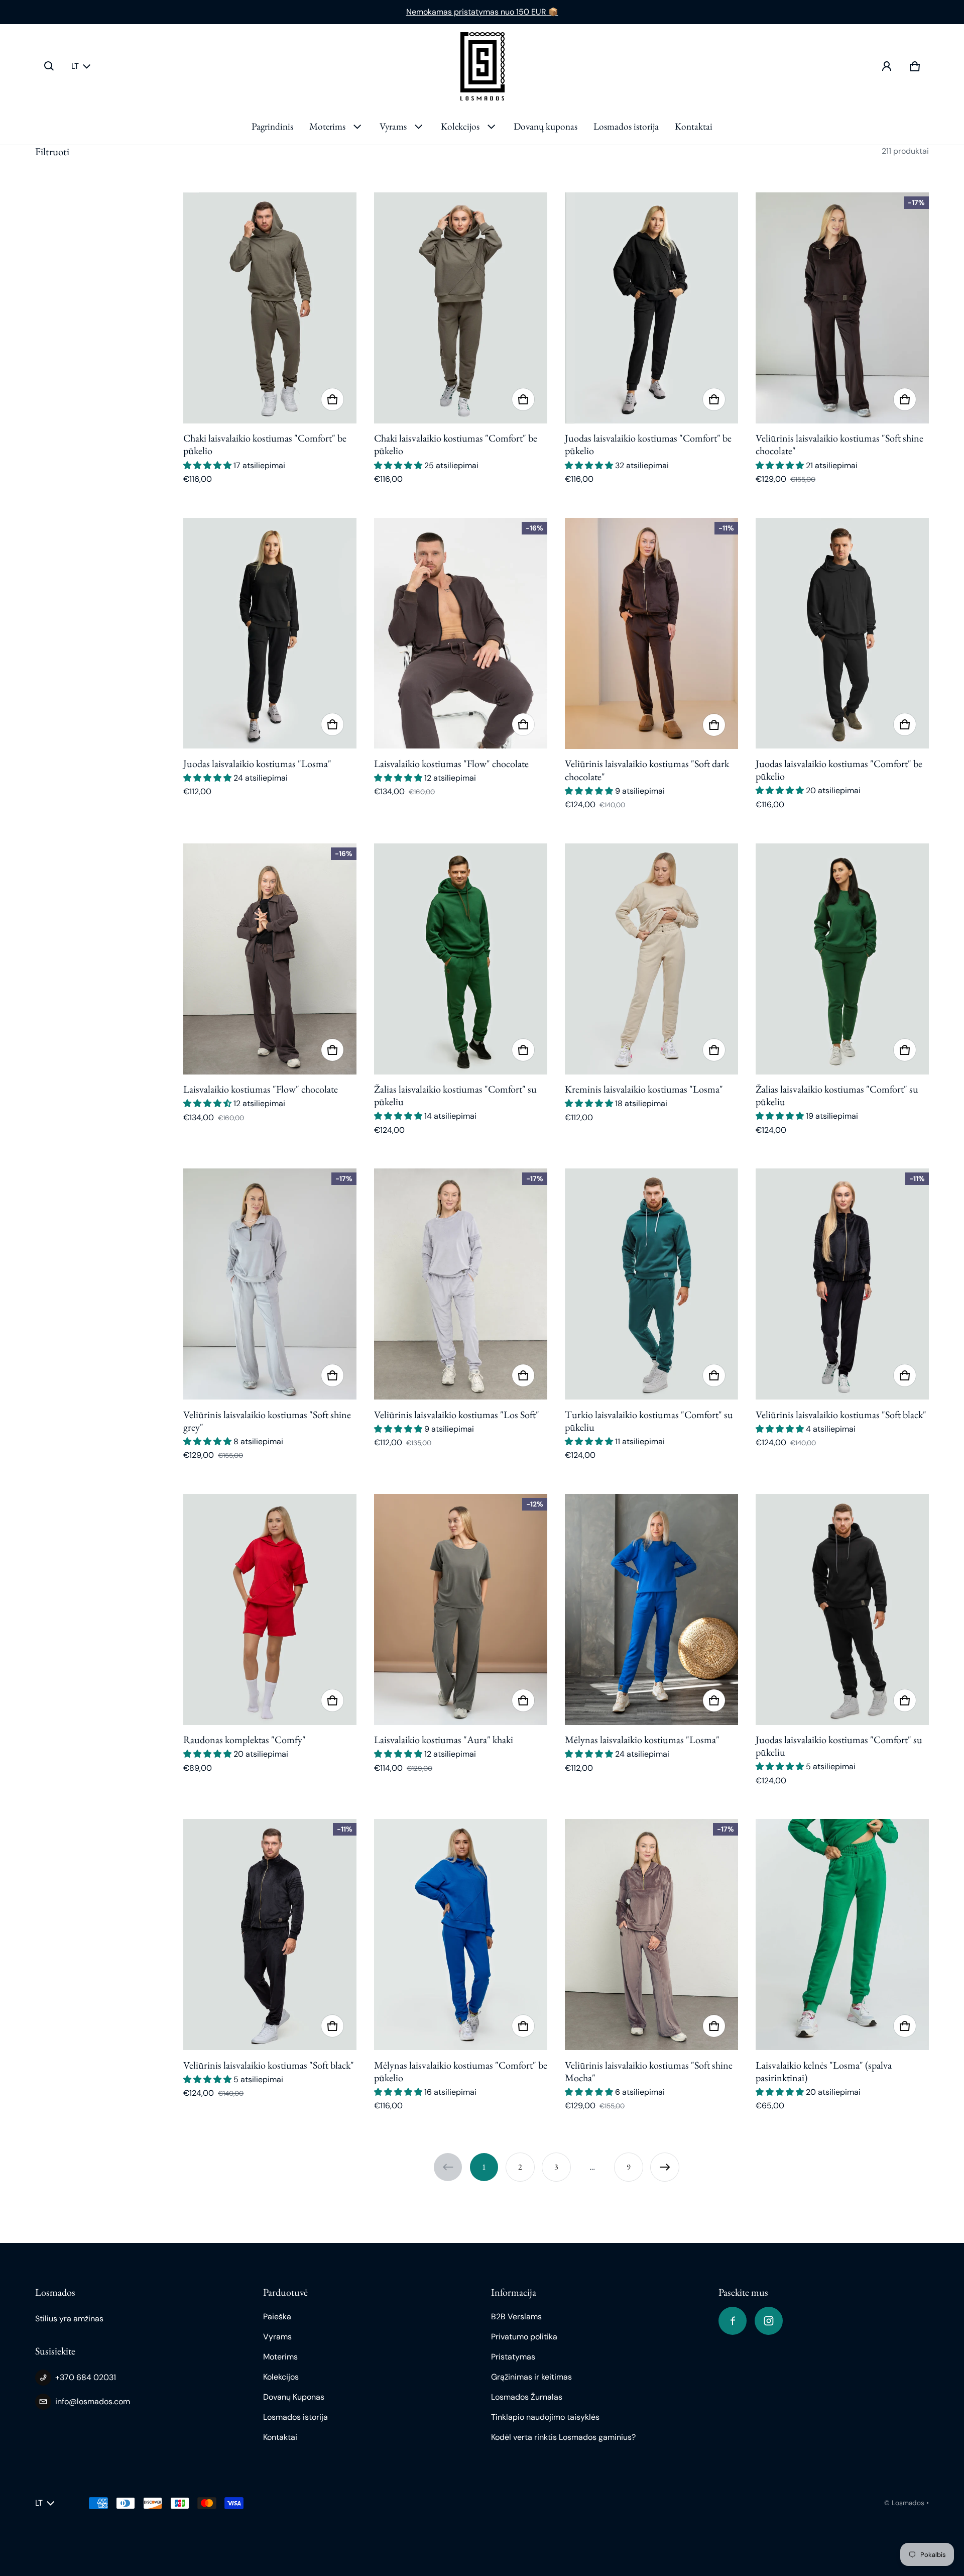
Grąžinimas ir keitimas (531, 2377)
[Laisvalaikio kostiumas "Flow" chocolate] (461, 633)
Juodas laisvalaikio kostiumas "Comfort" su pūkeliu (839, 1746)
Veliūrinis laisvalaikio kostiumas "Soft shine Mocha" (649, 2071)
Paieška (277, 2317)
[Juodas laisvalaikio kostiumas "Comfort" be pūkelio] (651, 308)
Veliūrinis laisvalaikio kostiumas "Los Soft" (457, 1415)
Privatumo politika (524, 2337)
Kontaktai (694, 126)
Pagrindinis (272, 126)
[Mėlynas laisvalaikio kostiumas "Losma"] (651, 1609)
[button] (49, 66)
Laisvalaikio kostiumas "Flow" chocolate (451, 764)
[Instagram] (769, 2321)
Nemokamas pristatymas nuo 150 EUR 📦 (482, 12)
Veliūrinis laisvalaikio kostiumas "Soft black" (841, 1415)
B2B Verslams (516, 2317)
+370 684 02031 (86, 2377)
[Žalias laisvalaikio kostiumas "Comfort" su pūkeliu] (461, 959)
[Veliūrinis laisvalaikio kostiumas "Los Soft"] (461, 1284)
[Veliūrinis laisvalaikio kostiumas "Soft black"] (842, 1284)
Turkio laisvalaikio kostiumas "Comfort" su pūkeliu (649, 1421)
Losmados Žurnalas (527, 2397)
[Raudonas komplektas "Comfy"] (270, 1609)
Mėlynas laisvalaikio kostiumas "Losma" (642, 1740)
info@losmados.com (93, 2401)
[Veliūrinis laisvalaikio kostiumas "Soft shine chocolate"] (842, 308)
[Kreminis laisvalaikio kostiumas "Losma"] (651, 959)
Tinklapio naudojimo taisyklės (545, 2417)
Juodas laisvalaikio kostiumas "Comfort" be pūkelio (648, 444)
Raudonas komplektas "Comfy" (245, 1740)
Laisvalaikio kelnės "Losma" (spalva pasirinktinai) (824, 2071)
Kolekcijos (460, 126)
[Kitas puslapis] (665, 2167)
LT (75, 66)
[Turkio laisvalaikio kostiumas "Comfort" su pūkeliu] (651, 1284)
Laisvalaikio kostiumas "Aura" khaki (444, 1740)
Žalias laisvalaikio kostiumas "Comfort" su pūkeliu (455, 1095)
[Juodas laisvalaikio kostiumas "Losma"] (270, 633)
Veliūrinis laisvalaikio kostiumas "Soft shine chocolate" (839, 444)
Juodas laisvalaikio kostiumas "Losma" (257, 764)
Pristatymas (513, 2357)
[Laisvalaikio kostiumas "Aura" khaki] (461, 1609)
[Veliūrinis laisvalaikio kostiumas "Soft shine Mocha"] (651, 1935)
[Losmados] (482, 66)
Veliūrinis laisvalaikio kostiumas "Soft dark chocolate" (647, 770)
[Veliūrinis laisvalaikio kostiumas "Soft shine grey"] (270, 1284)
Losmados (908, 2503)
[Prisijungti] (887, 66)
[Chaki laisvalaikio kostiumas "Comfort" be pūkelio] (270, 308)
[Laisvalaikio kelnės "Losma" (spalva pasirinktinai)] (842, 1935)
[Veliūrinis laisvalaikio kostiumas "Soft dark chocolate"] (651, 633)
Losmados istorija (626, 126)
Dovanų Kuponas (294, 2397)
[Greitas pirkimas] (332, 399)
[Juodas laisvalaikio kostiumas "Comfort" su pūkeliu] (842, 1609)
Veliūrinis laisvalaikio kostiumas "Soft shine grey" (267, 1421)
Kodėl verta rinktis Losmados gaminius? (563, 2437)
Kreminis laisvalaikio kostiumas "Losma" (644, 1089)
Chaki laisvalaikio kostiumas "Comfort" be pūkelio (265, 444)
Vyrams (393, 126)
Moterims (327, 126)
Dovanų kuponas (546, 126)
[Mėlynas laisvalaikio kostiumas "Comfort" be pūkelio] (461, 1935)
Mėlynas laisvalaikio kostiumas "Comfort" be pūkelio (461, 2071)
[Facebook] (733, 2321)
